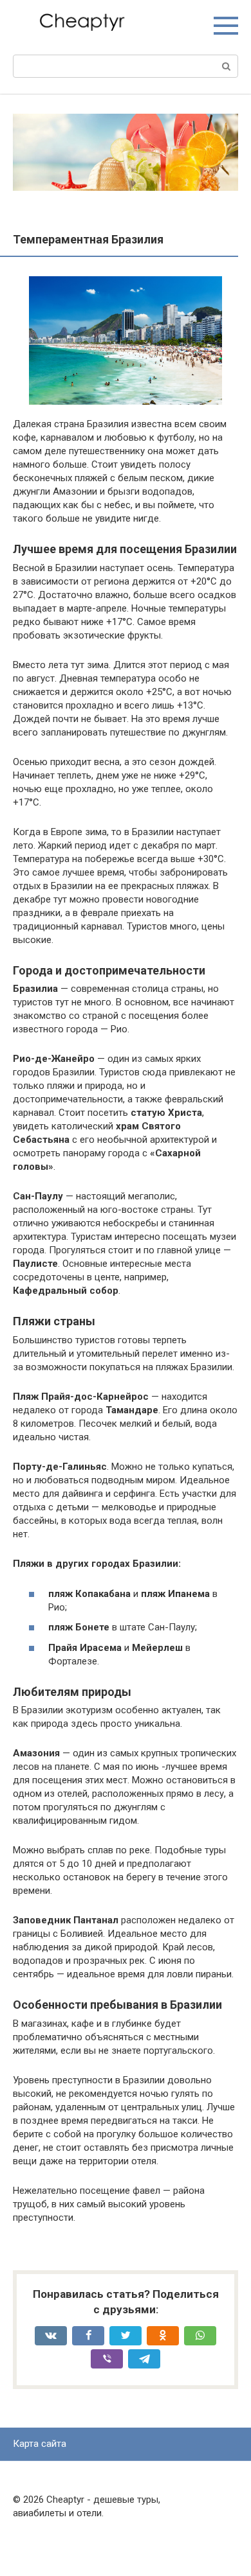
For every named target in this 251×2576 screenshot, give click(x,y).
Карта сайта (40, 2444)
